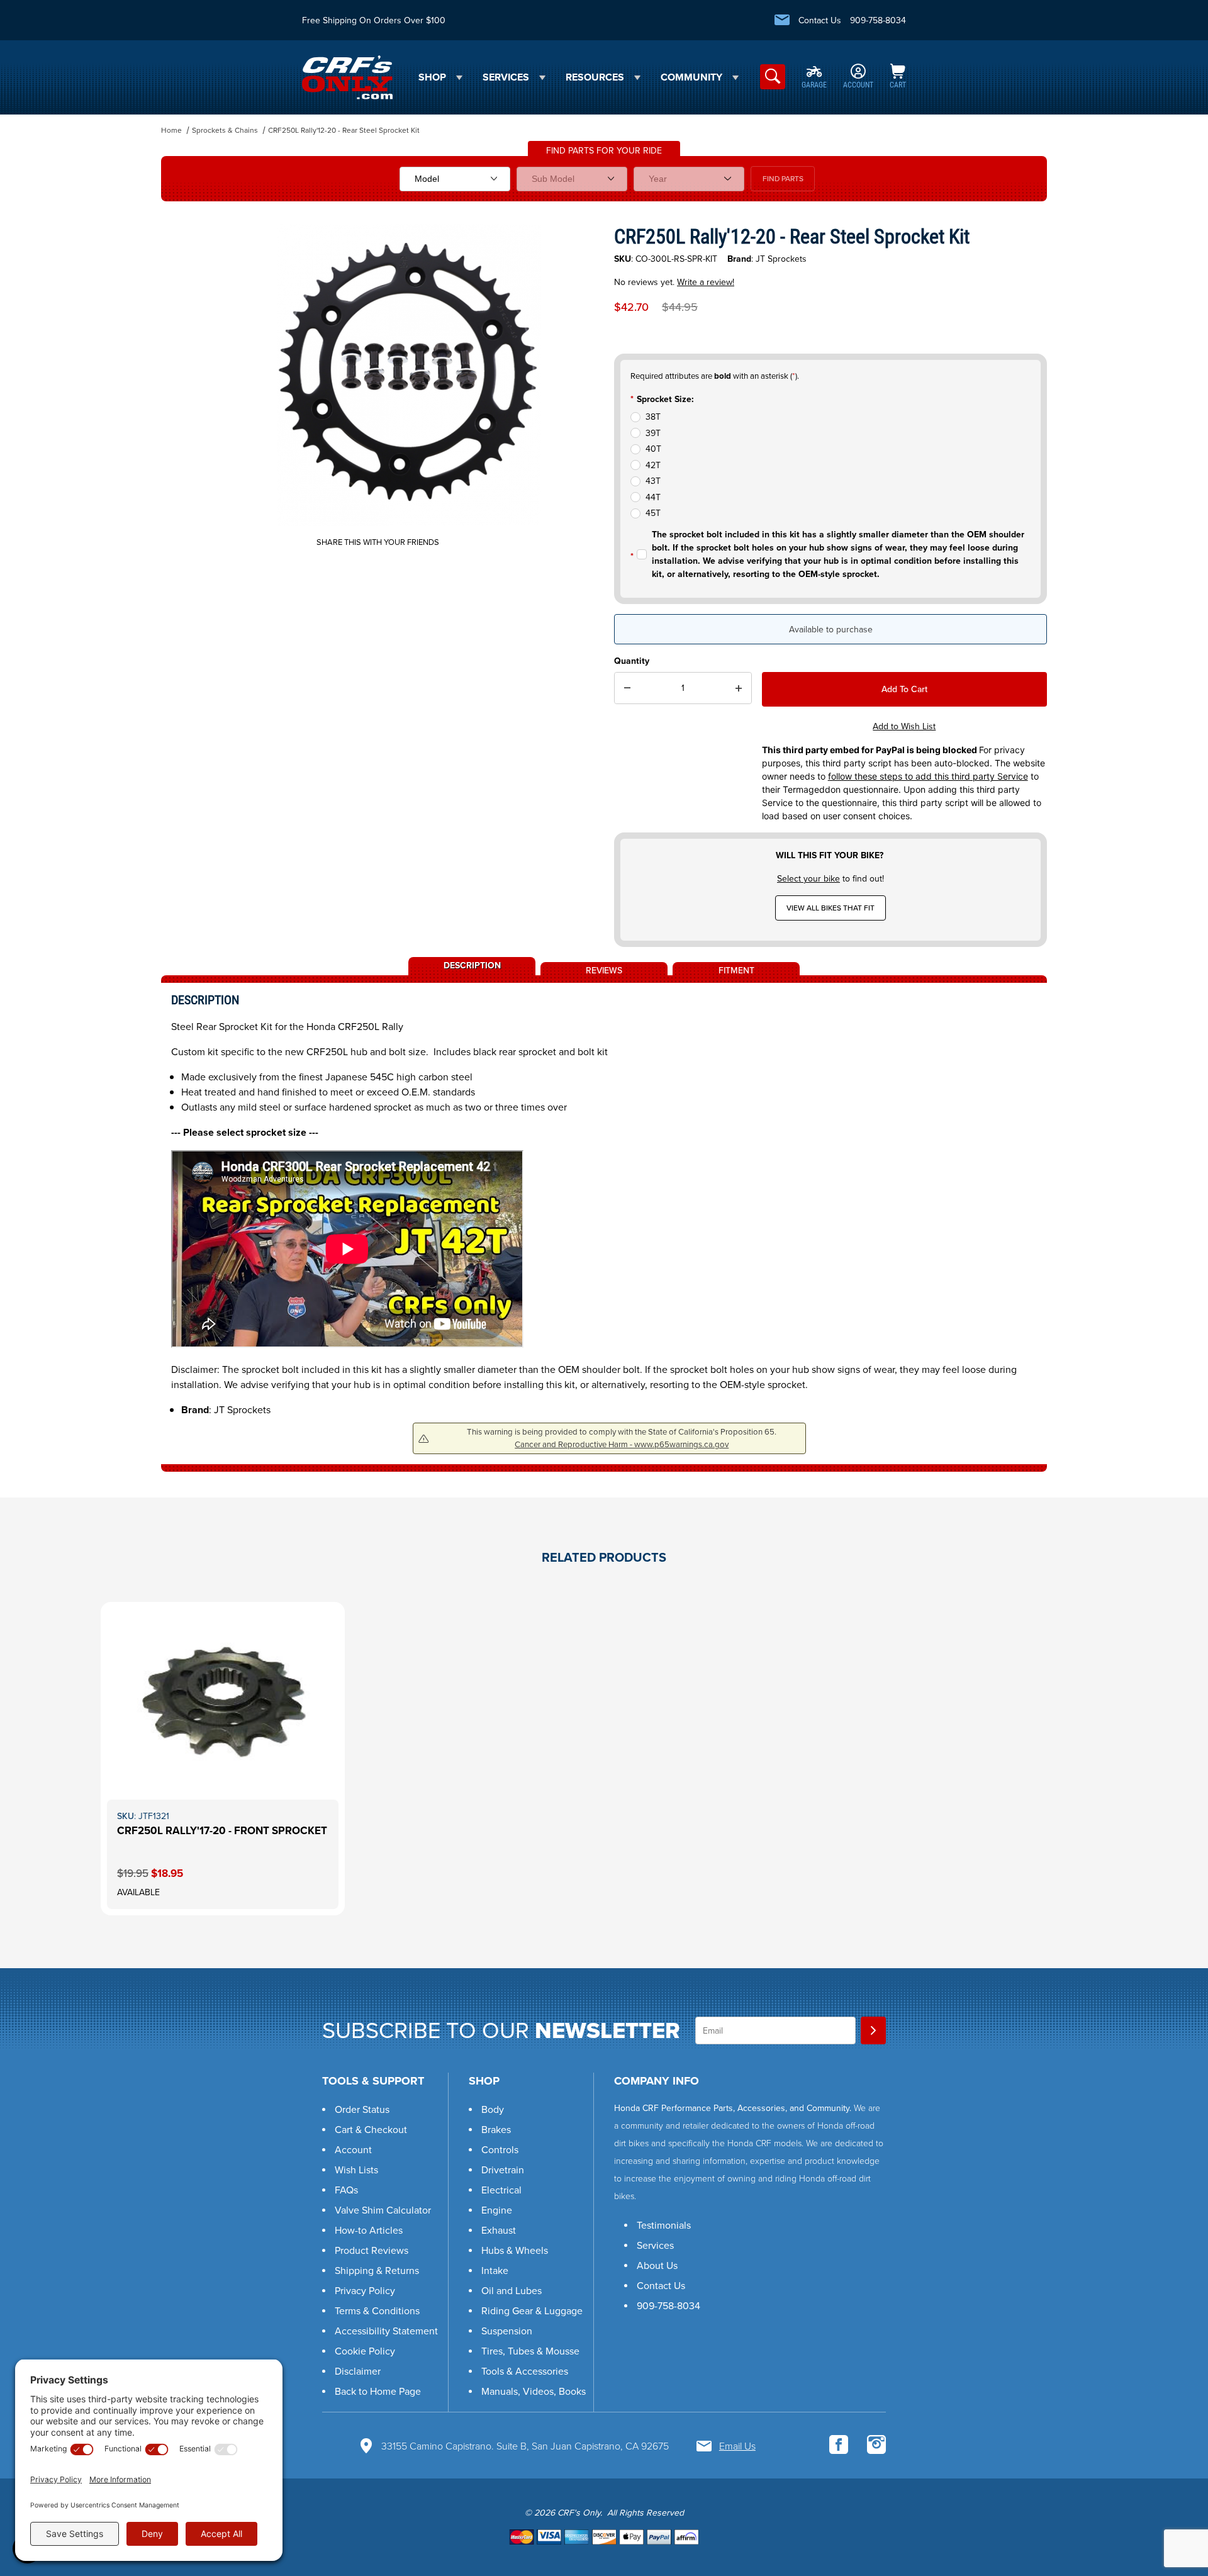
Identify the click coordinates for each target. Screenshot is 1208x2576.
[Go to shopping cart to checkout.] (604, 2537)
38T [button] (653, 417)
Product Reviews (372, 2250)
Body (493, 2109)
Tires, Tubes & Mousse (530, 2351)
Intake (495, 2271)
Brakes (496, 2130)
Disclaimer (358, 2371)
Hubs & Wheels (515, 2250)
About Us (657, 2265)
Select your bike (808, 879)
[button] (1170, 2497)
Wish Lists (356, 2170)
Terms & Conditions (377, 2311)
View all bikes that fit (830, 908)
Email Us (737, 2446)
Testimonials (664, 2225)
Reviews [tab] (604, 970)
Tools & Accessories (525, 2371)
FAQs (346, 2190)
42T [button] (653, 465)
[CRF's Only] (347, 76)
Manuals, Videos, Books (534, 2391)
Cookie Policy (365, 2351)
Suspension (507, 2331)
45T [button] (653, 513)
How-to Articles (369, 2230)
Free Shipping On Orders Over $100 (374, 20)
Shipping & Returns (377, 2271)
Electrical (501, 2190)
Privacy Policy (365, 2291)
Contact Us (820, 20)
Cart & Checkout (371, 2130)
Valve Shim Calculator (383, 2210)
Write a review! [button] (706, 282)
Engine (497, 2210)
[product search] (773, 77)
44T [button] (653, 497)
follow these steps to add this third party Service (928, 776)
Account (353, 2150)
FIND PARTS (783, 179)
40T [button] (653, 449)
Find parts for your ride (604, 151)
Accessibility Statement (386, 2331)
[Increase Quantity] (739, 688)
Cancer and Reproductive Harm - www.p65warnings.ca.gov (622, 1444)
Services (655, 2245)
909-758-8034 (878, 20)
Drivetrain (503, 2170)
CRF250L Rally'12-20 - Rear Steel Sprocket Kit (344, 130)
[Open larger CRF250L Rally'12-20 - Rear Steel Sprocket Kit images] (409, 375)
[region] (186, 370)
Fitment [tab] (736, 970)
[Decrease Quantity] (627, 688)
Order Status (362, 2109)
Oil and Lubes (512, 2291)
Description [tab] (472, 965)
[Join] (873, 2030)
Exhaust (499, 2230)
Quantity (632, 661)
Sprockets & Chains (225, 130)
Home (171, 130)
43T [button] (653, 481)
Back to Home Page (378, 2391)
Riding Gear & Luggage (532, 2311)
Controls (500, 2150)
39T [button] (653, 433)
